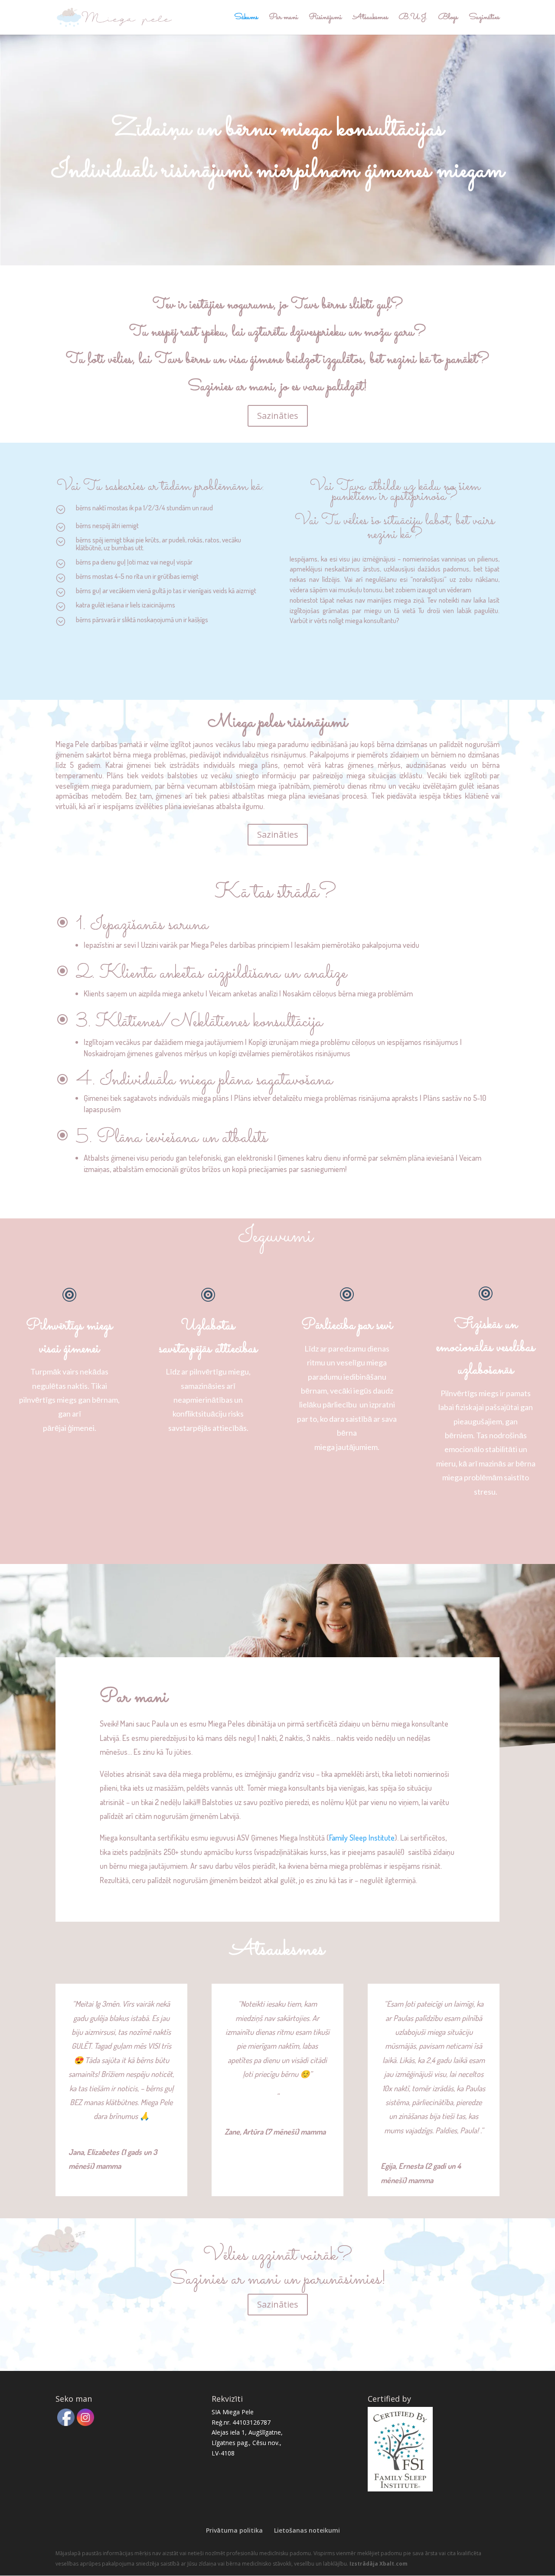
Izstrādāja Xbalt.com (379, 2564)
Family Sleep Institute (362, 1838)
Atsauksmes (370, 19)
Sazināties (484, 19)
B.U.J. (413, 19)
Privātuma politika (234, 2530)
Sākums (246, 19)
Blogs (448, 19)
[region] (277, 150)
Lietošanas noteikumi (307, 2530)
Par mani (283, 19)
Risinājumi (325, 19)
